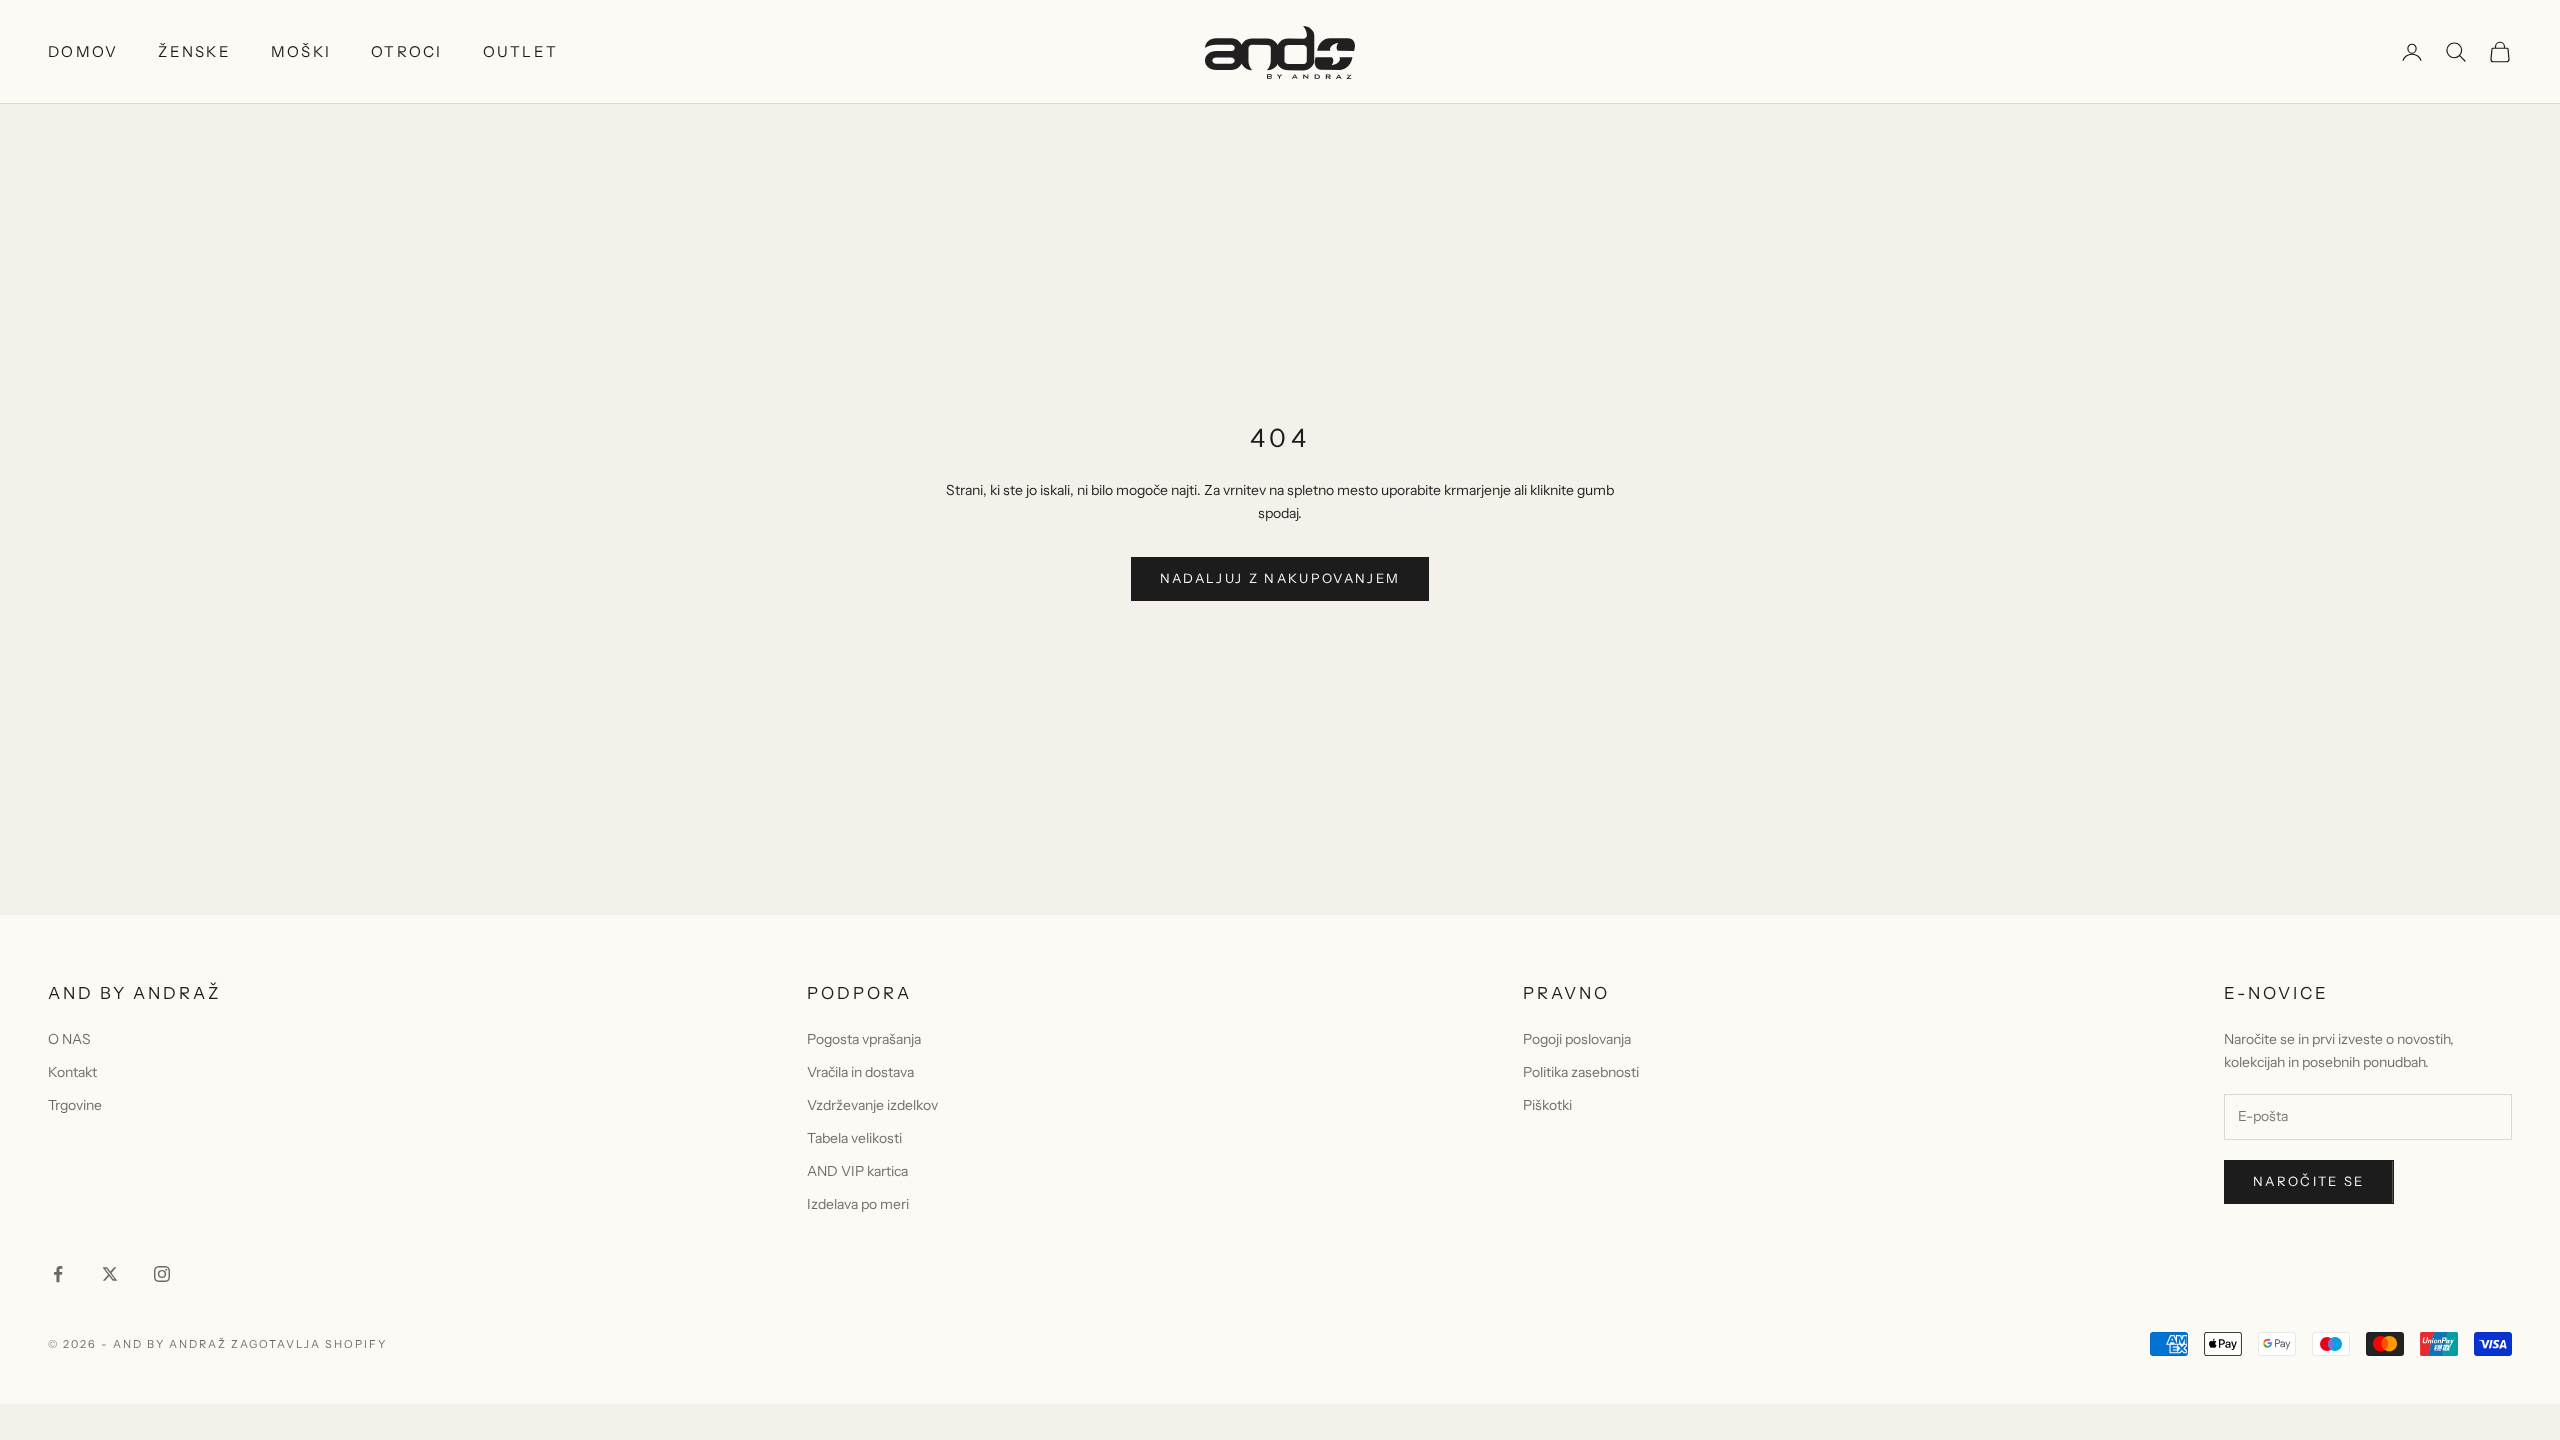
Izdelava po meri (858, 1204)
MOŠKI (301, 51)
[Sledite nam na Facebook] (58, 1274)
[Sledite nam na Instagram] (162, 1274)
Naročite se (2309, 1181)
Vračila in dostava (860, 1072)
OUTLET (521, 51)
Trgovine (75, 1105)
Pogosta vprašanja (864, 1039)
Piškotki (1547, 1105)
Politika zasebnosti (1581, 1072)
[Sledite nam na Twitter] (110, 1274)
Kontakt (72, 1072)
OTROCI (407, 51)
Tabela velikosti (854, 1138)
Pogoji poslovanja (1577, 1039)
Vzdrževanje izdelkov (872, 1105)
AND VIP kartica (857, 1171)
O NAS (69, 1039)
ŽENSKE (194, 51)
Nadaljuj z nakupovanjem (1280, 578)
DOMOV (83, 51)
